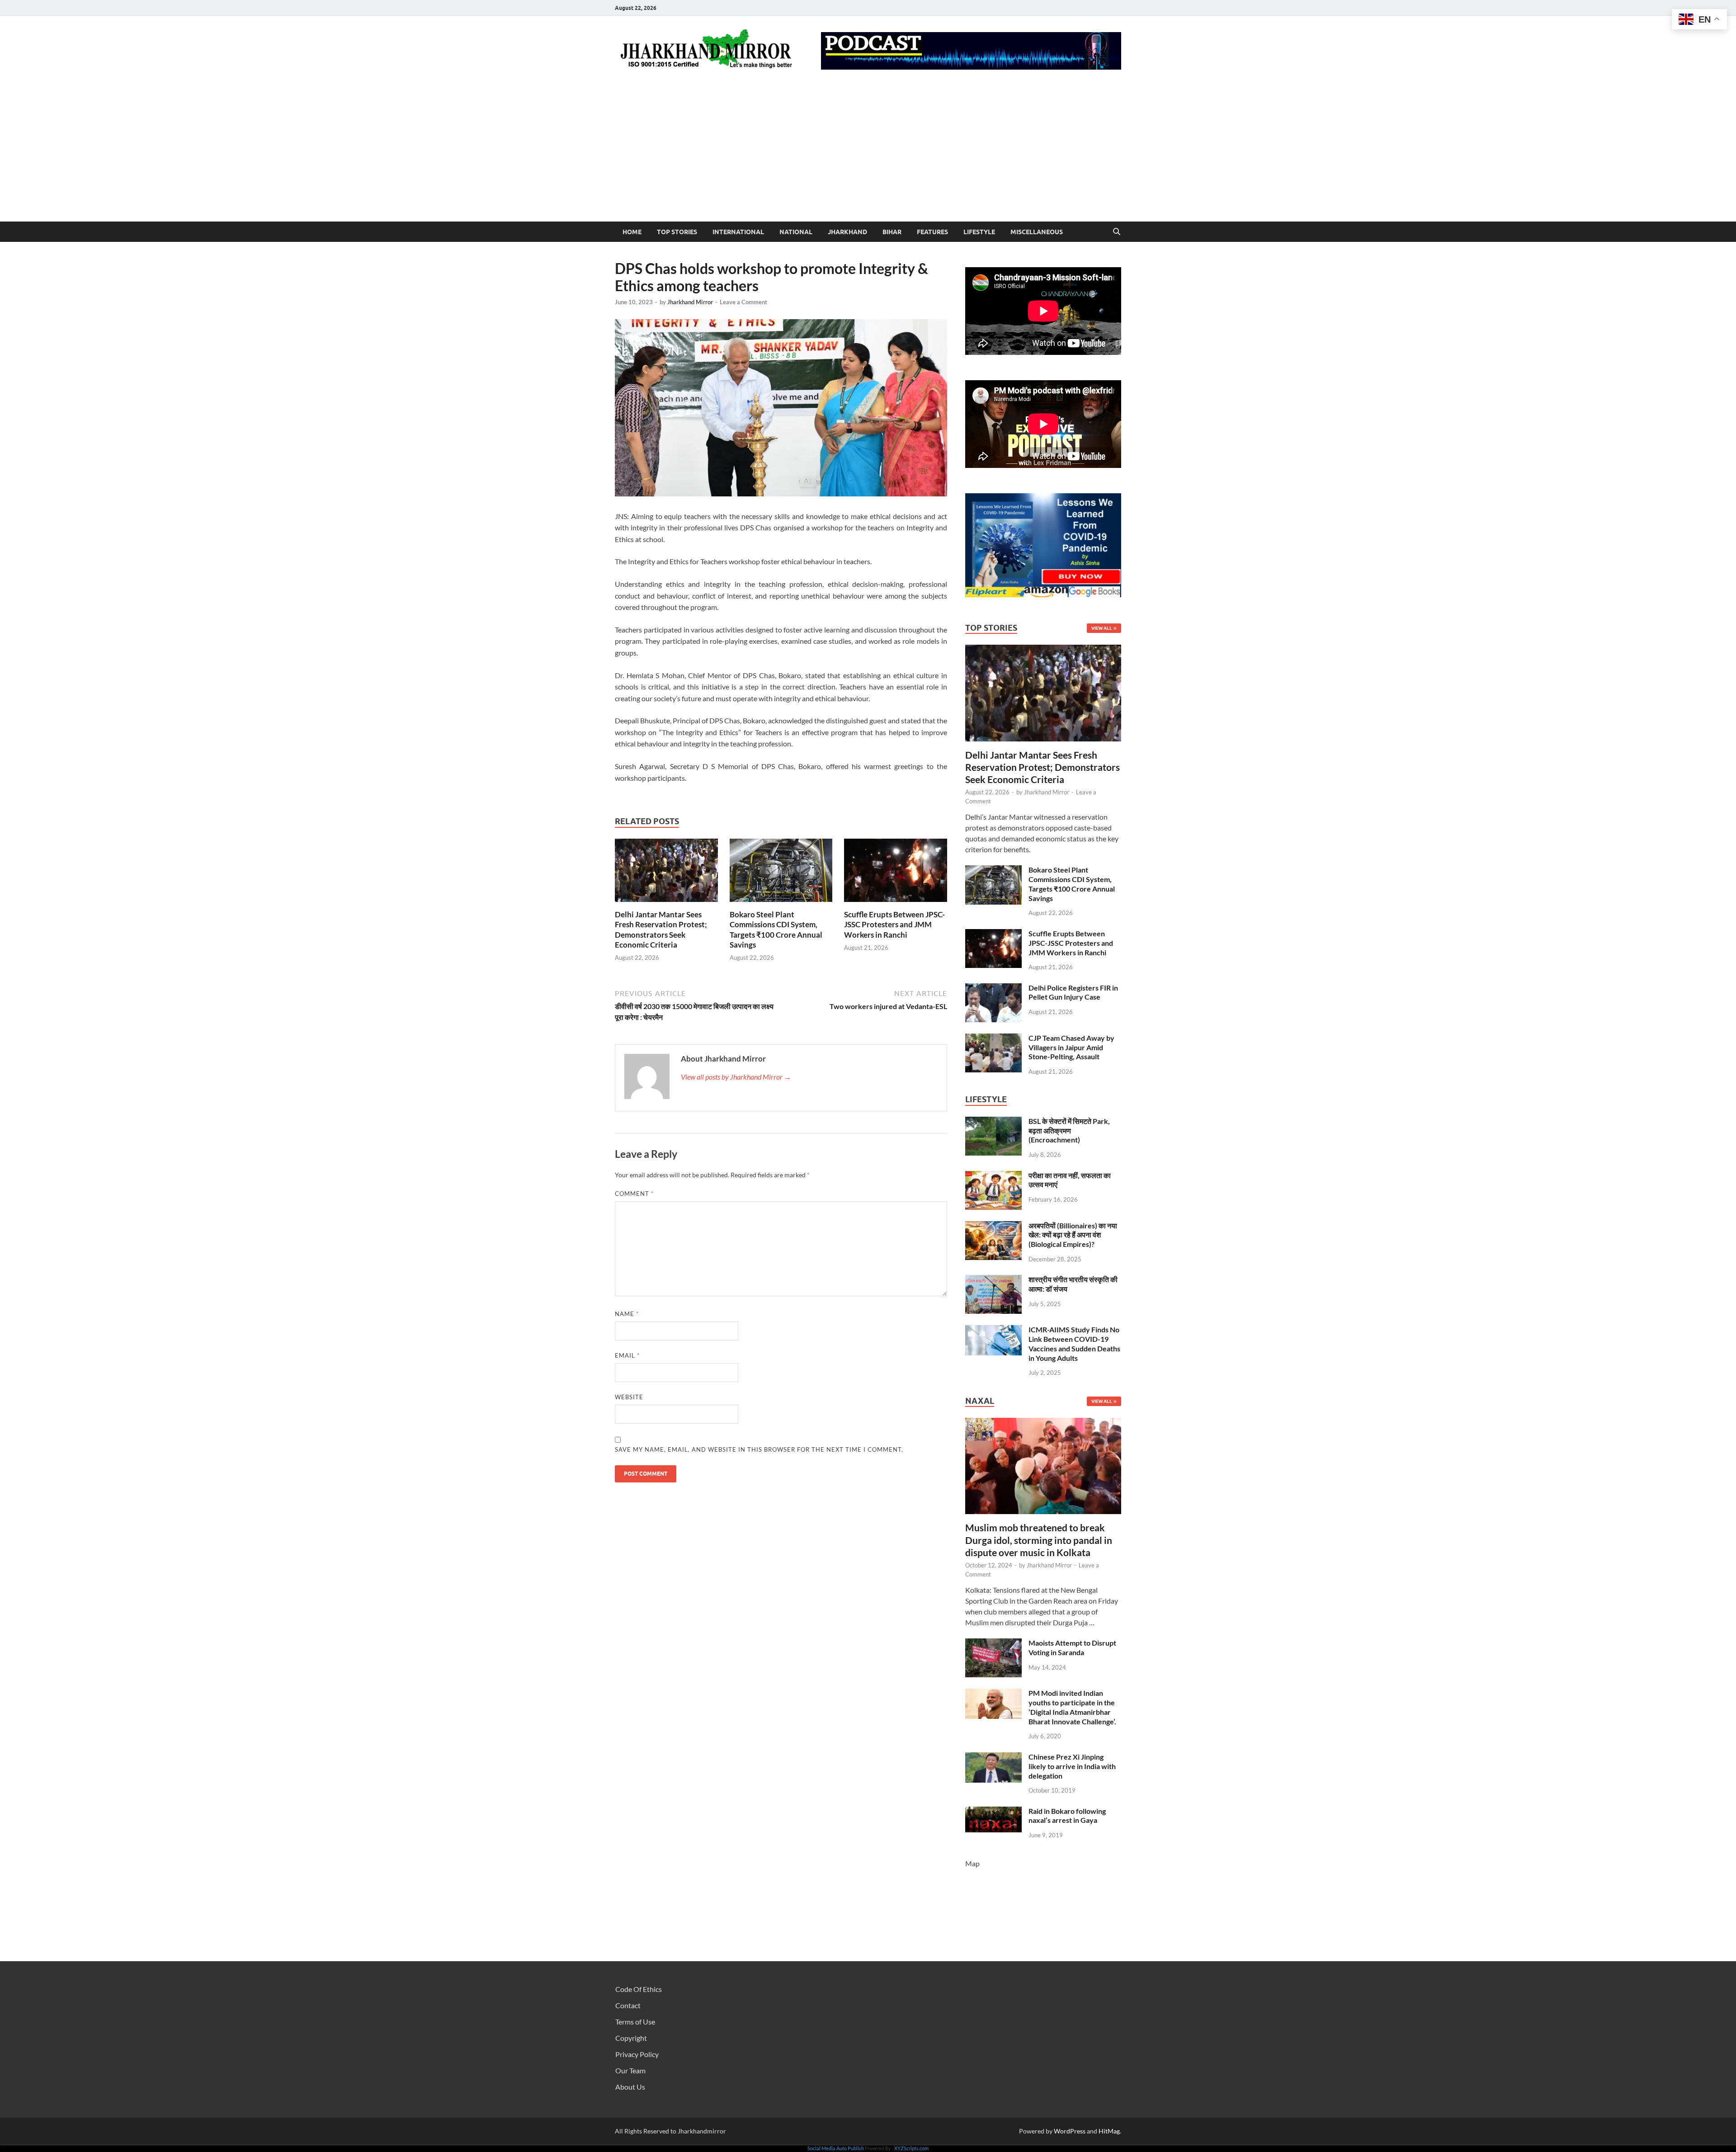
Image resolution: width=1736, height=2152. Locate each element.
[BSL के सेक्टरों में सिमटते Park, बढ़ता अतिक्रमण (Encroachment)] (993, 1122)
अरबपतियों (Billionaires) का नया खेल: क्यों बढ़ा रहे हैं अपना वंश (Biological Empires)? (1073, 1235)
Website (629, 1397)
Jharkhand (847, 232)
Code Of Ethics (639, 1989)
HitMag (1109, 2131)
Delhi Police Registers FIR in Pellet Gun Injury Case (1073, 992)
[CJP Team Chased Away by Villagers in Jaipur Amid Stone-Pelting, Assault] (993, 1039)
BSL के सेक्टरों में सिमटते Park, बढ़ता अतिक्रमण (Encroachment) (1069, 1130)
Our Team (630, 2070)
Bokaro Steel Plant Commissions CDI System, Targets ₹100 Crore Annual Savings (776, 929)
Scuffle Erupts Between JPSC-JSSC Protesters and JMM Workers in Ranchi (894, 924)
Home (632, 232)
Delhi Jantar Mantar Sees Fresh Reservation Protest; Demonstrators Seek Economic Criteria (661, 929)
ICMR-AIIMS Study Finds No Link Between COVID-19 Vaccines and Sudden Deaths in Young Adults (1074, 1343)
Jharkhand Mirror (690, 302)
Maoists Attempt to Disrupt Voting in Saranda (1072, 1647)
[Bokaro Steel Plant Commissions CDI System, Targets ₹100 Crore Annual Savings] (781, 873)
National (796, 232)
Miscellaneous (1037, 232)
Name (627, 1314)
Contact (628, 2005)
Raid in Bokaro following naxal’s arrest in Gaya (1067, 1816)
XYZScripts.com (911, 2148)
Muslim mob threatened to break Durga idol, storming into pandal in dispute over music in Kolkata (1039, 1540)
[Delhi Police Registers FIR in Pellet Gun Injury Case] (993, 989)
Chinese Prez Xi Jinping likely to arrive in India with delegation (1072, 1766)
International (738, 232)
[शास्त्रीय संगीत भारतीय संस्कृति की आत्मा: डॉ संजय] (993, 1280)
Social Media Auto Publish (836, 2148)
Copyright (631, 2038)
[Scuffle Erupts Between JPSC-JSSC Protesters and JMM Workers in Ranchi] (896, 873)
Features (932, 232)
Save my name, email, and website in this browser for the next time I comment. (759, 1449)
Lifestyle (979, 232)
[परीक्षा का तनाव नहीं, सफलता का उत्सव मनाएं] (993, 1176)
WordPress (1070, 2131)
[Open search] (1117, 232)
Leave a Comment (743, 302)
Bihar (892, 232)
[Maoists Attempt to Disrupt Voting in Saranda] (993, 1644)
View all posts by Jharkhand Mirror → (736, 1077)
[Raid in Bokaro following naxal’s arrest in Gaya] (993, 1812)
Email (627, 1355)
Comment (634, 1194)
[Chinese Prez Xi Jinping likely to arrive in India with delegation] (993, 1758)
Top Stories (677, 232)
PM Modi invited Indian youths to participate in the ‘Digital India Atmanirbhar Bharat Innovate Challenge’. (1072, 1707)
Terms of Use (635, 2022)
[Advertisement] (868, 154)
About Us (630, 2087)
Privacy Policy (637, 2054)
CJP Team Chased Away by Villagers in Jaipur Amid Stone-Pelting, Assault (1071, 1047)
